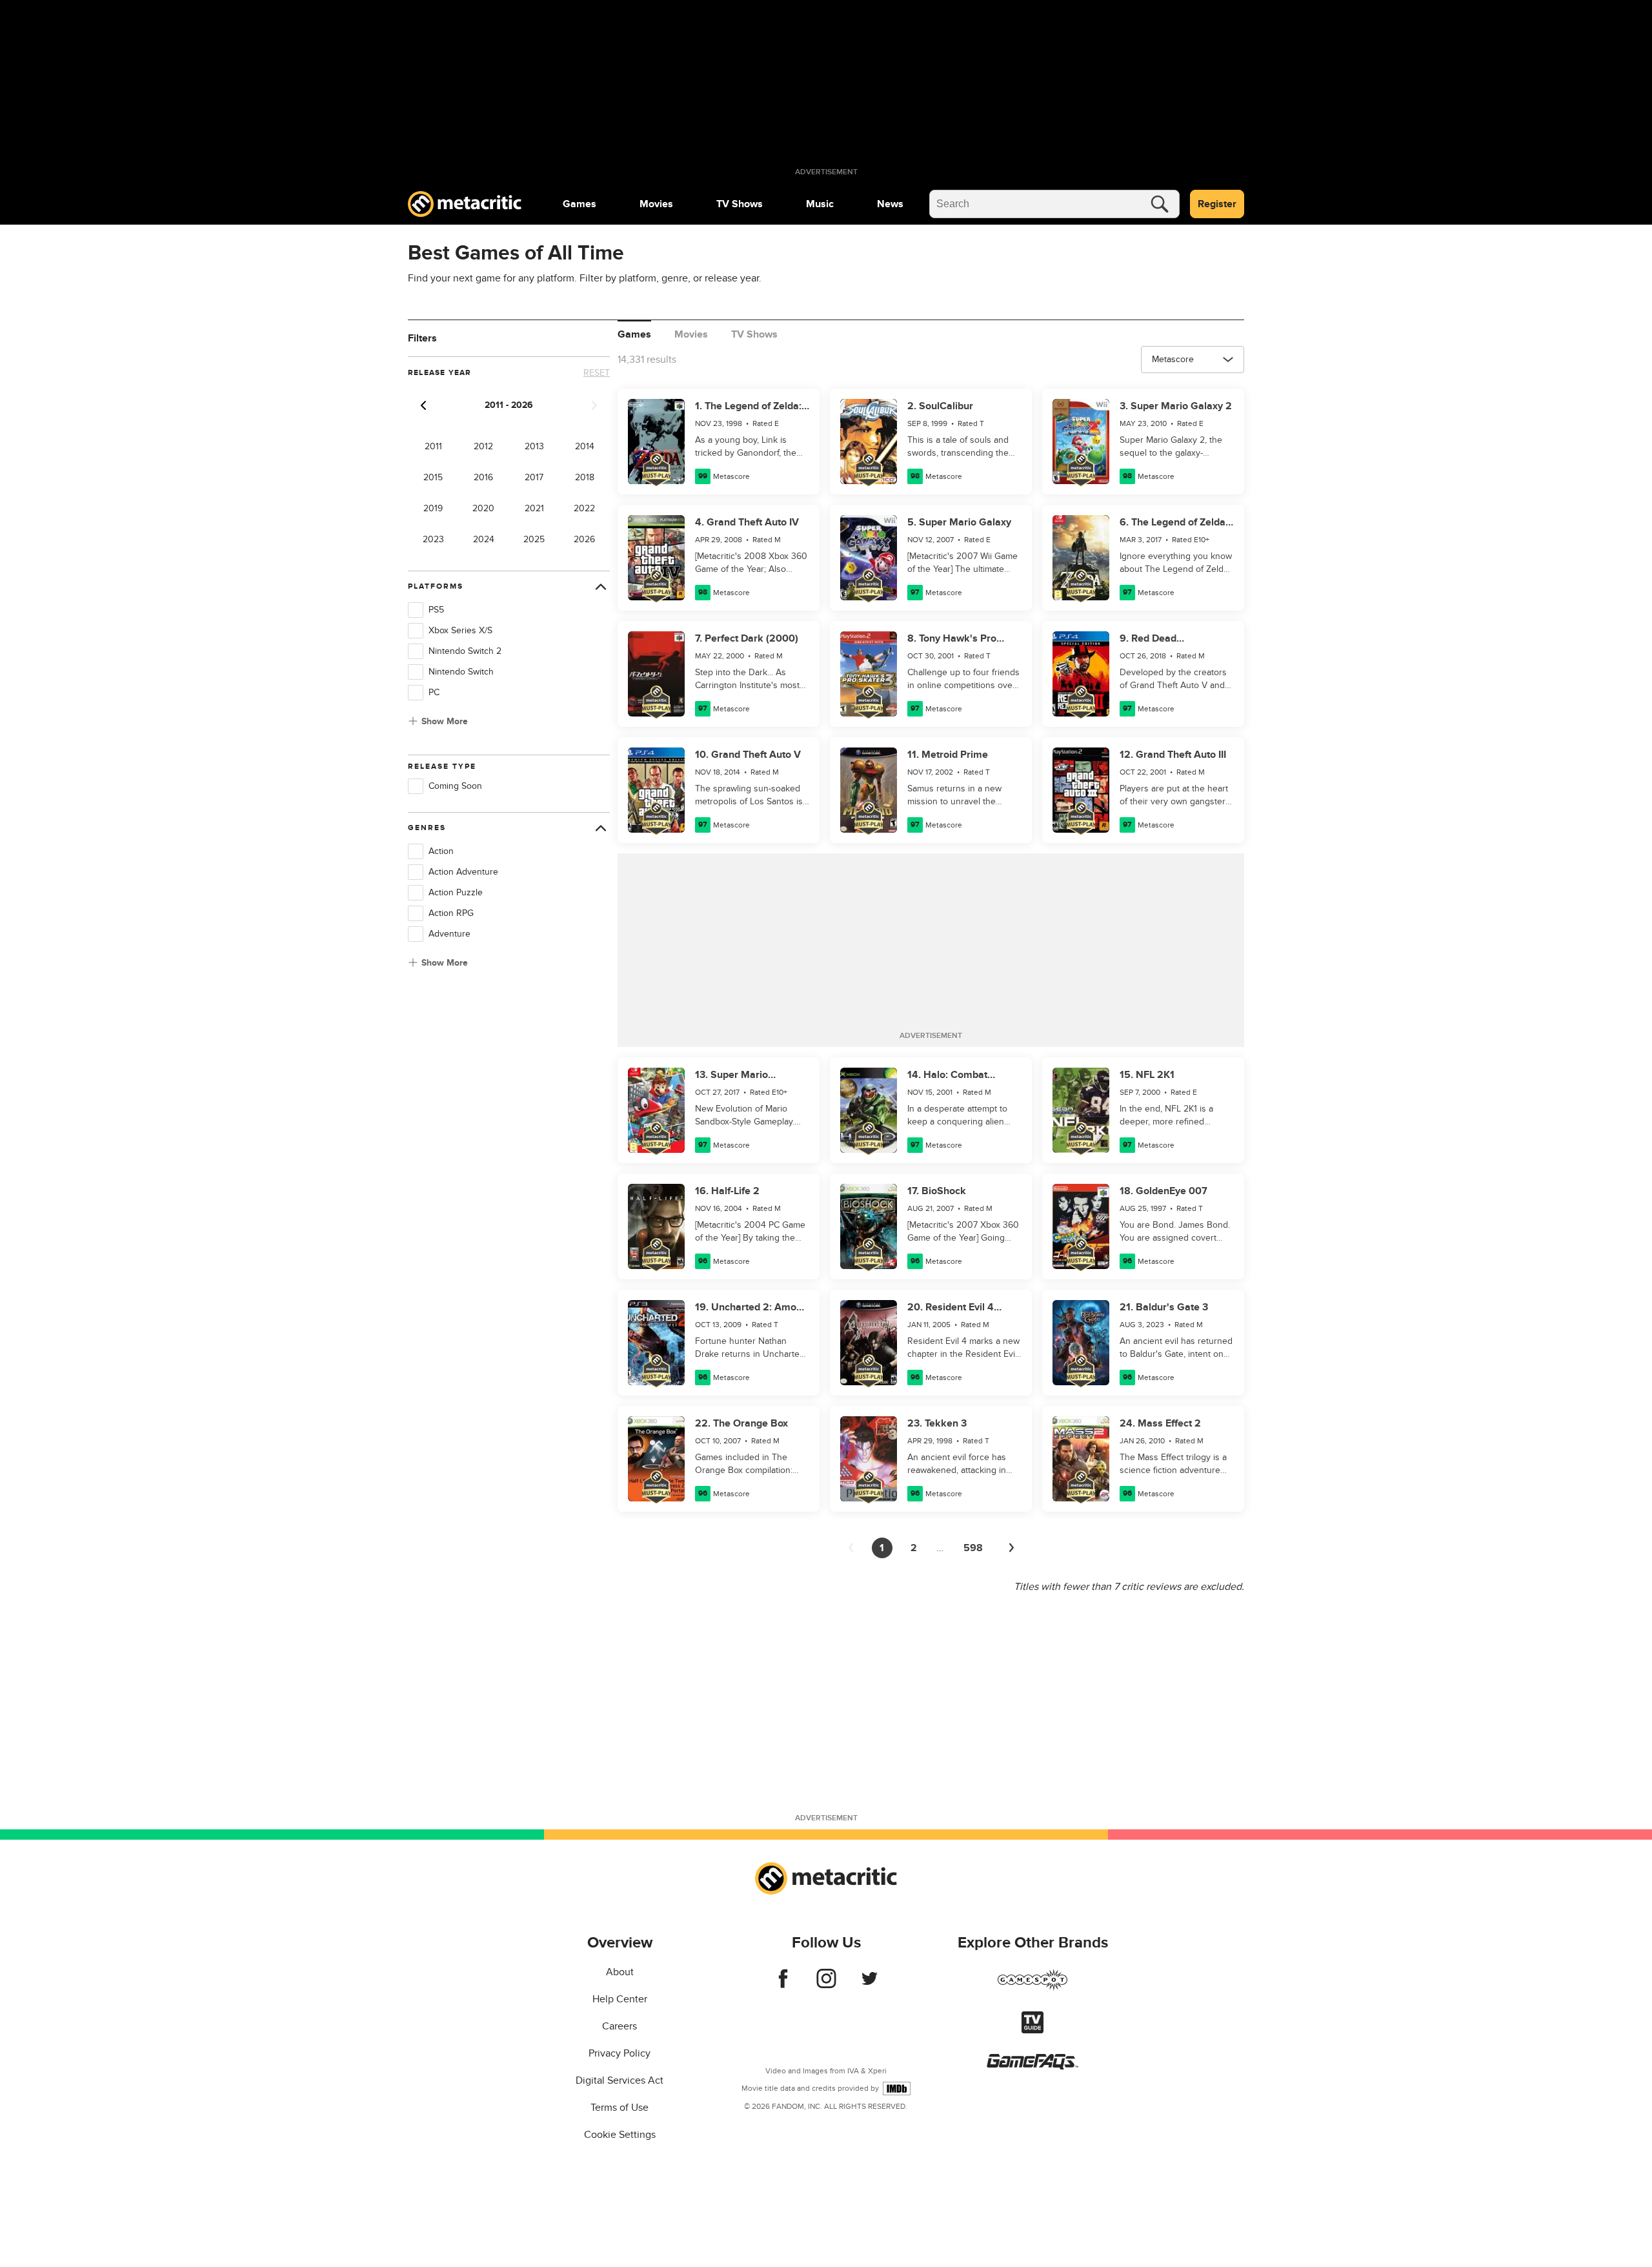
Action (441, 851)
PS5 (436, 610)
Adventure (449, 934)
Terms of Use (619, 2108)
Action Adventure (463, 872)
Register (1217, 204)
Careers (619, 2026)
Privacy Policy (619, 2053)
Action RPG (451, 913)
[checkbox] (416, 610)
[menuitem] (579, 204)
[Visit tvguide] (1032, 2030)
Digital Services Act (619, 2080)
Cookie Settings (620, 2135)
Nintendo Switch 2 (465, 651)
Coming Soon (455, 786)
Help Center (620, 1999)
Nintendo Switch (461, 672)
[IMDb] (897, 2089)
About (620, 1972)
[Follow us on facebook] (783, 1985)
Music (820, 204)
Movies (656, 204)
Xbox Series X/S (460, 630)
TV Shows (740, 204)
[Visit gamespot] (1032, 1987)
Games (579, 204)
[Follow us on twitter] (870, 1985)
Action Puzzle (456, 892)
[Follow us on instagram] (826, 1985)
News (890, 204)
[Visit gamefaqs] (1032, 2066)
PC (434, 692)
